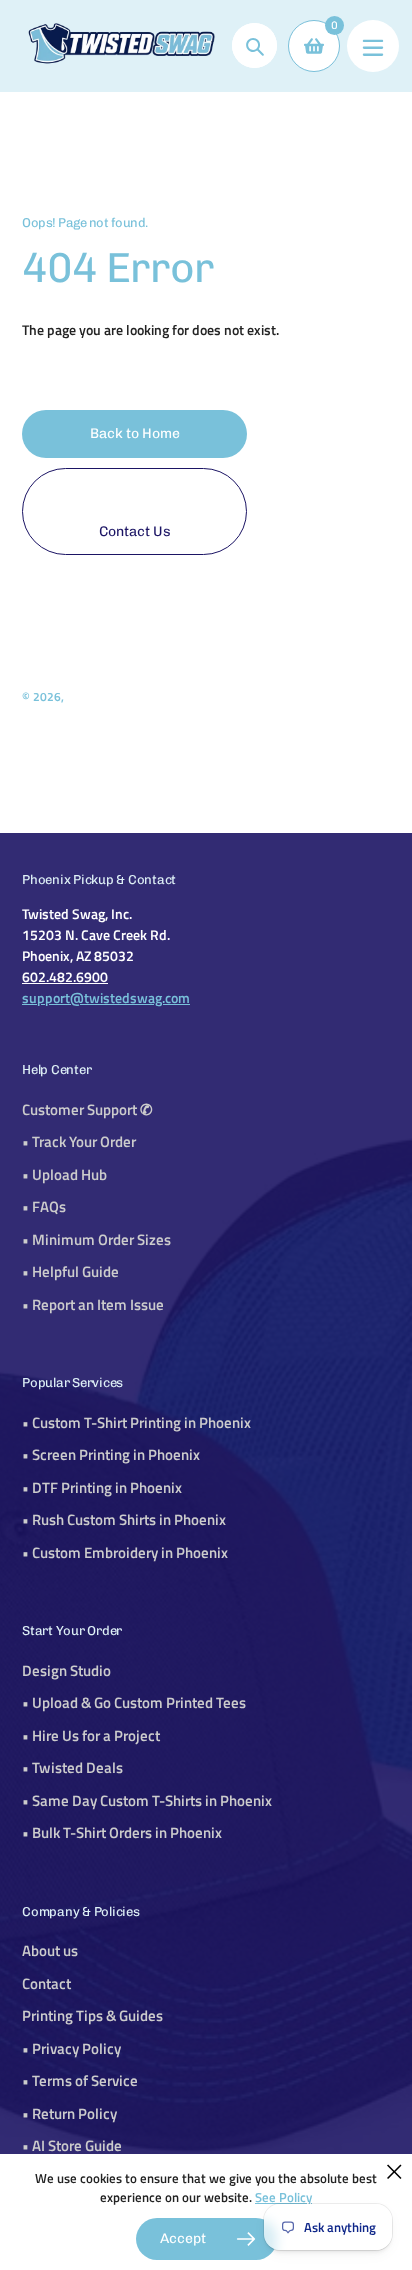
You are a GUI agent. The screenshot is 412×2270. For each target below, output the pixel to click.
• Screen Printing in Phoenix (111, 1454)
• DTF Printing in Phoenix (102, 1487)
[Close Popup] (394, 2171)
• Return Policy (69, 2113)
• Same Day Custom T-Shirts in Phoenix (147, 1800)
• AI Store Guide (72, 2145)
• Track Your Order (79, 1141)
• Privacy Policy (71, 2048)
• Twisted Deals (72, 1767)
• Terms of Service (80, 2080)
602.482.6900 (65, 976)
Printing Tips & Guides (92, 2015)
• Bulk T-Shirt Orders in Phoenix (122, 1832)
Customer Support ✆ (87, 1109)
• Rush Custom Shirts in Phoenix (124, 1519)
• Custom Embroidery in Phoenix (125, 1552)
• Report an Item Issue (93, 1304)
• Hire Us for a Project (91, 1735)
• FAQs (44, 1206)
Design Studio (66, 1670)
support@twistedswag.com (106, 997)
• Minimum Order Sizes (96, 1239)
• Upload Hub (64, 1174)
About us (50, 1950)
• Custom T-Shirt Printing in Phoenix (136, 1422)
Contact (46, 1983)
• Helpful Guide (70, 1271)
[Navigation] (373, 46)
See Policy (283, 2197)
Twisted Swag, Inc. (114, 696)
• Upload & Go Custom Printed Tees (134, 1702)
